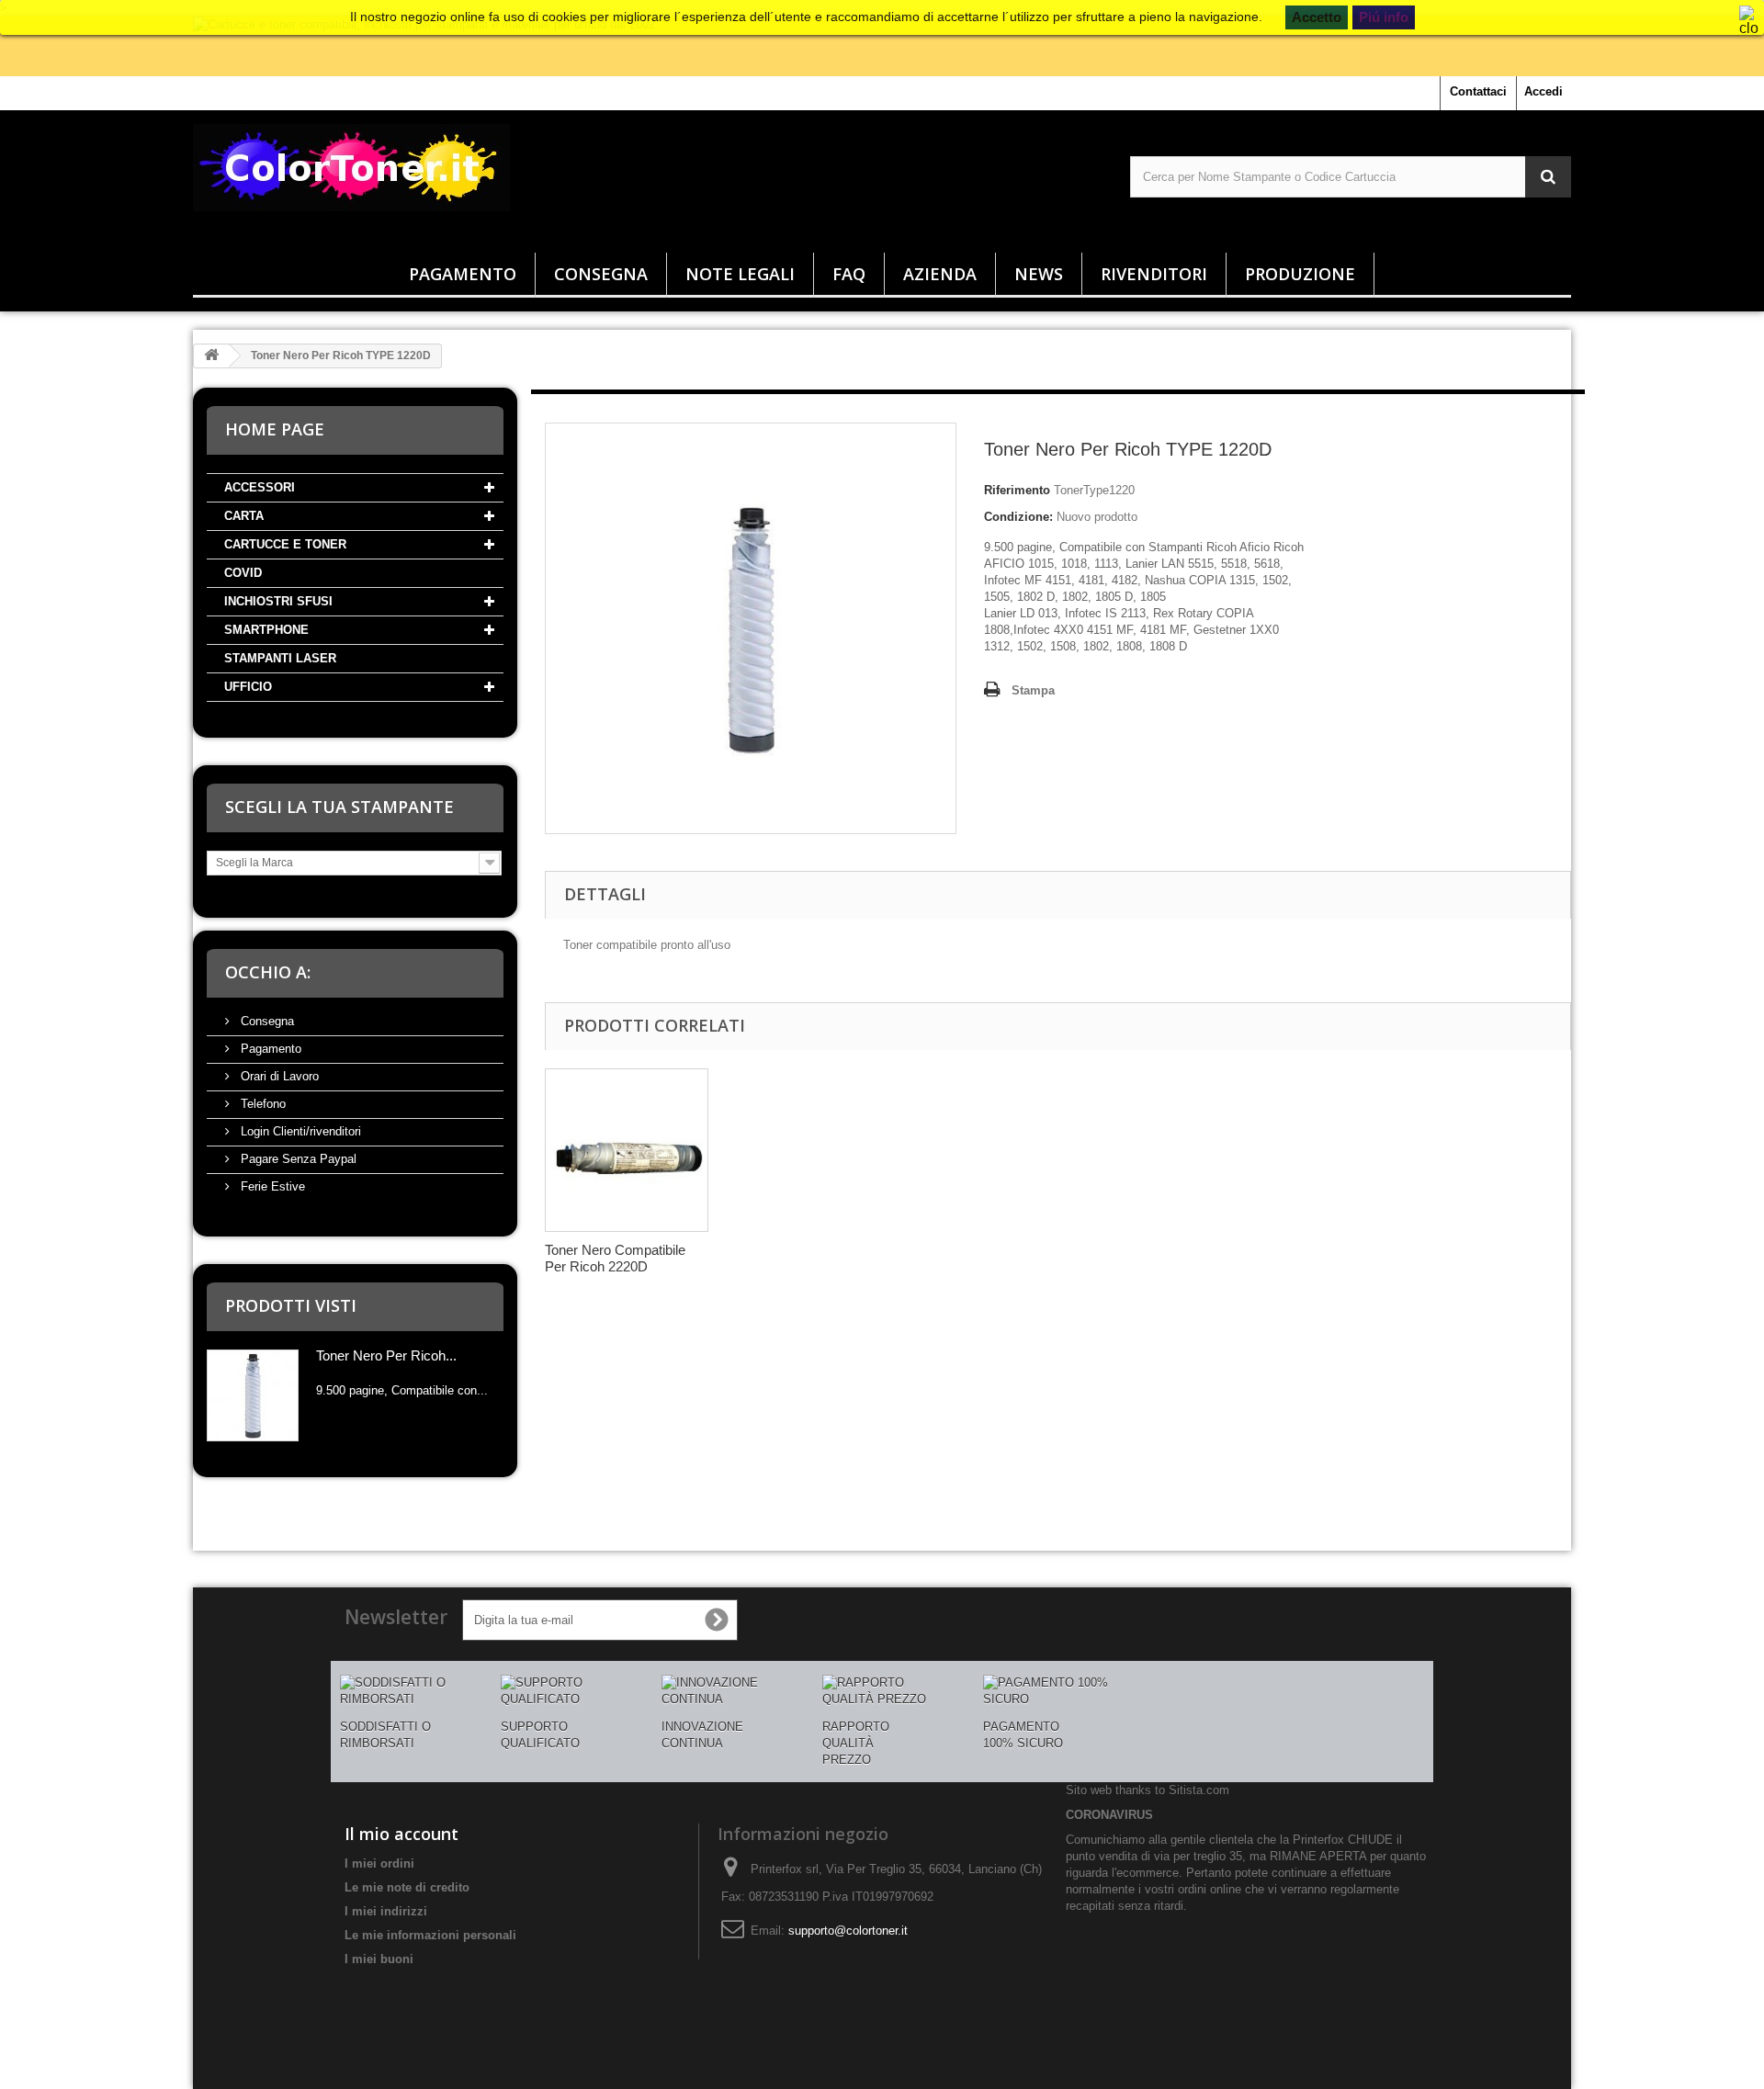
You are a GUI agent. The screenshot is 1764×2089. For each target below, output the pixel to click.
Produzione (1300, 274)
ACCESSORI (260, 487)
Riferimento (1017, 490)
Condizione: (1018, 517)
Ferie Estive (271, 1186)
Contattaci (1478, 91)
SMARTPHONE (266, 630)
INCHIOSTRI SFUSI (278, 601)
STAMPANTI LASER (280, 658)
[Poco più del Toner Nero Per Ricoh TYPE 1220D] (253, 1395)
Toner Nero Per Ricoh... (386, 1355)
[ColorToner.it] (413, 177)
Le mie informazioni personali (430, 1935)
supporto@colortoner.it (848, 1931)
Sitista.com (1199, 1790)
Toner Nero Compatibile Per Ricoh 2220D (615, 1258)
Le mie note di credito (407, 1887)
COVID (243, 573)
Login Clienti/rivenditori (299, 1131)
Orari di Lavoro (278, 1076)
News (1039, 274)
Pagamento (463, 274)
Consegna (601, 274)
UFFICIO (248, 687)
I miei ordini (379, 1863)
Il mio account (401, 1834)
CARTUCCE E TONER (285, 544)
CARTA (244, 516)
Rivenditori (1154, 274)
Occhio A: (268, 972)
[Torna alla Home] (211, 356)
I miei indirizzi (386, 1911)
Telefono (261, 1104)
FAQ (849, 274)
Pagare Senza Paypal (297, 1159)
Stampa (1033, 690)
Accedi (1543, 91)
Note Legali (740, 274)
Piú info (1384, 17)
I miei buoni (379, 1959)
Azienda (940, 274)
